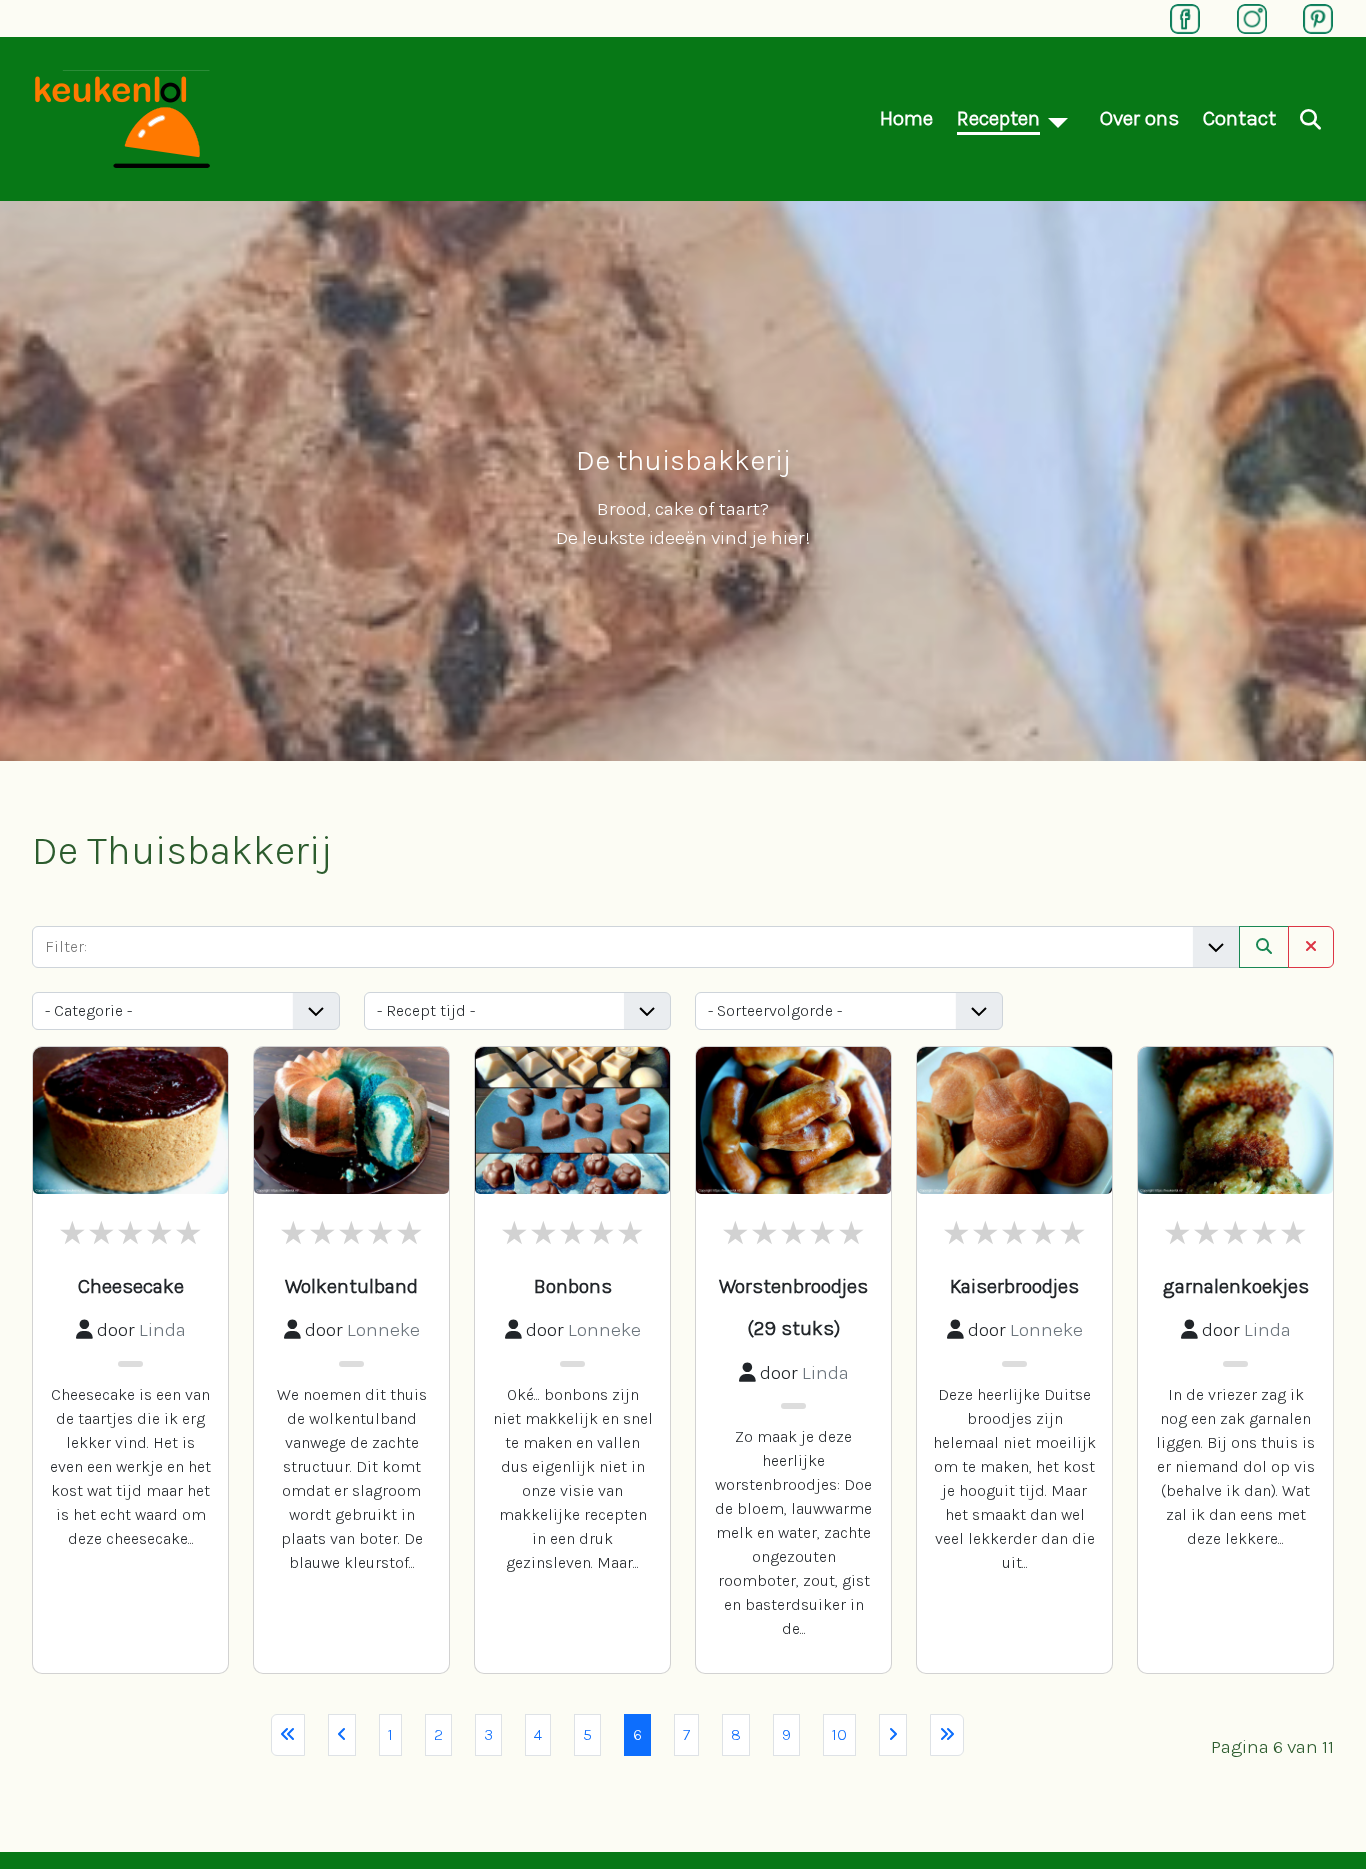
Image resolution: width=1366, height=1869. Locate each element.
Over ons (1139, 118)
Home (906, 118)
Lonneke (383, 1329)
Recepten (998, 118)
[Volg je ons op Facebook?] (1175, 16)
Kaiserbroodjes (1014, 1286)
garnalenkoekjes (1236, 1286)
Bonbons (573, 1286)
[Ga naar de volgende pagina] (893, 1735)
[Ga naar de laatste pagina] (947, 1735)
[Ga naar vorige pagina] (342, 1735)
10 (839, 1734)
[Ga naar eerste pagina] (288, 1735)
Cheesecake (131, 1286)
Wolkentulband (351, 1286)
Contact (1239, 118)
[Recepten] (1058, 118)
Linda (162, 1329)
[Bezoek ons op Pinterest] (1308, 16)
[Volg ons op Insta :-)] (1242, 16)
